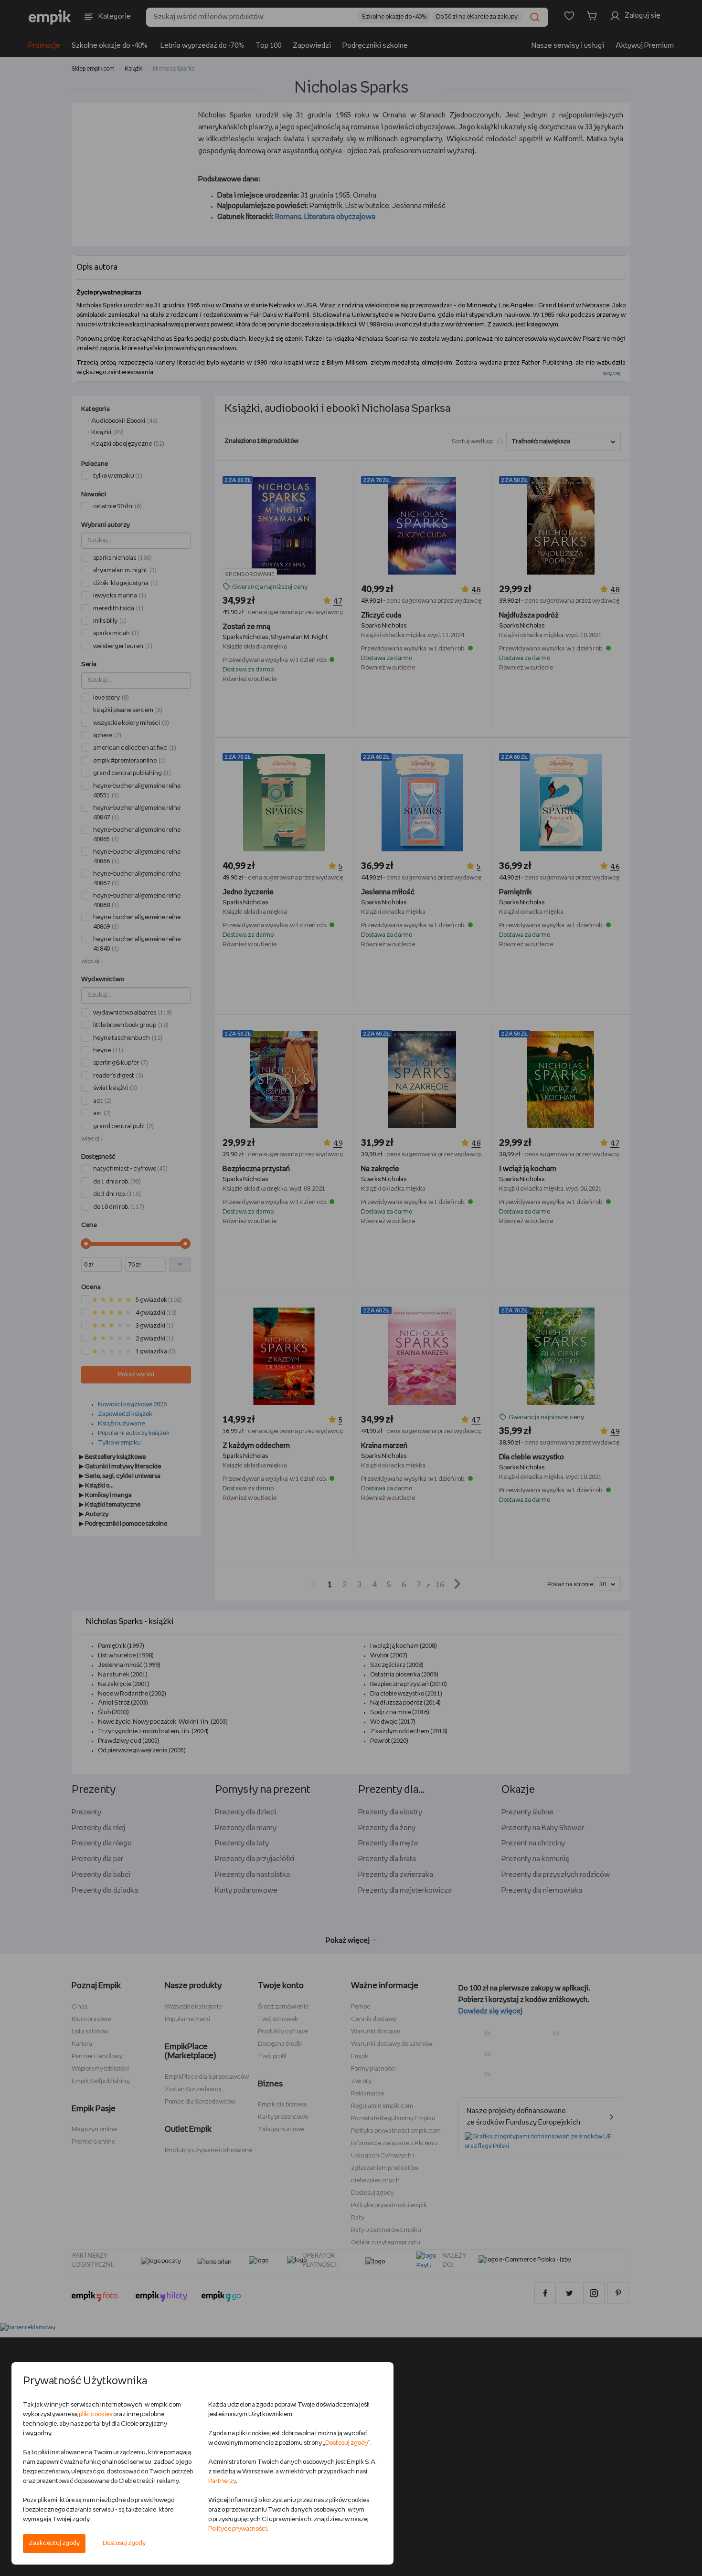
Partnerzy (222, 2481)
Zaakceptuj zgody (54, 2543)
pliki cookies (96, 2414)
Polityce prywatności (238, 2529)
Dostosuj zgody (124, 2543)
